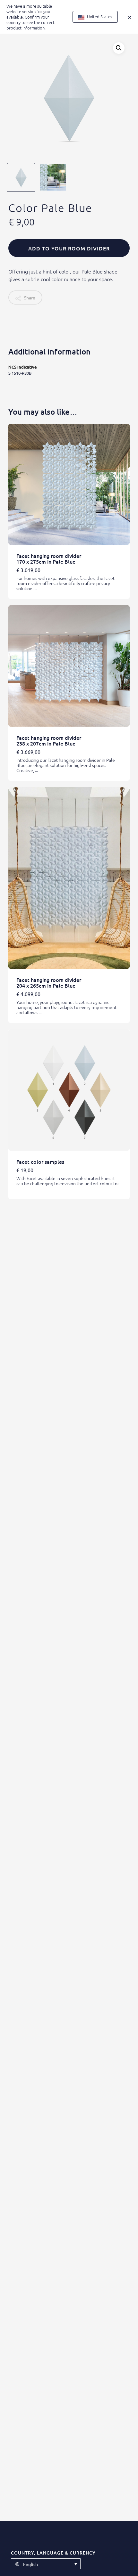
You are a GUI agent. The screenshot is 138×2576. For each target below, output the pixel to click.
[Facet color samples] (69, 1090)
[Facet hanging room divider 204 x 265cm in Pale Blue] (69, 878)
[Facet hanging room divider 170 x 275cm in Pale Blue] (69, 484)
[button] (119, 48)
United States (99, 16)
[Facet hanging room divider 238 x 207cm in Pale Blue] (69, 666)
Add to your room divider (69, 248)
